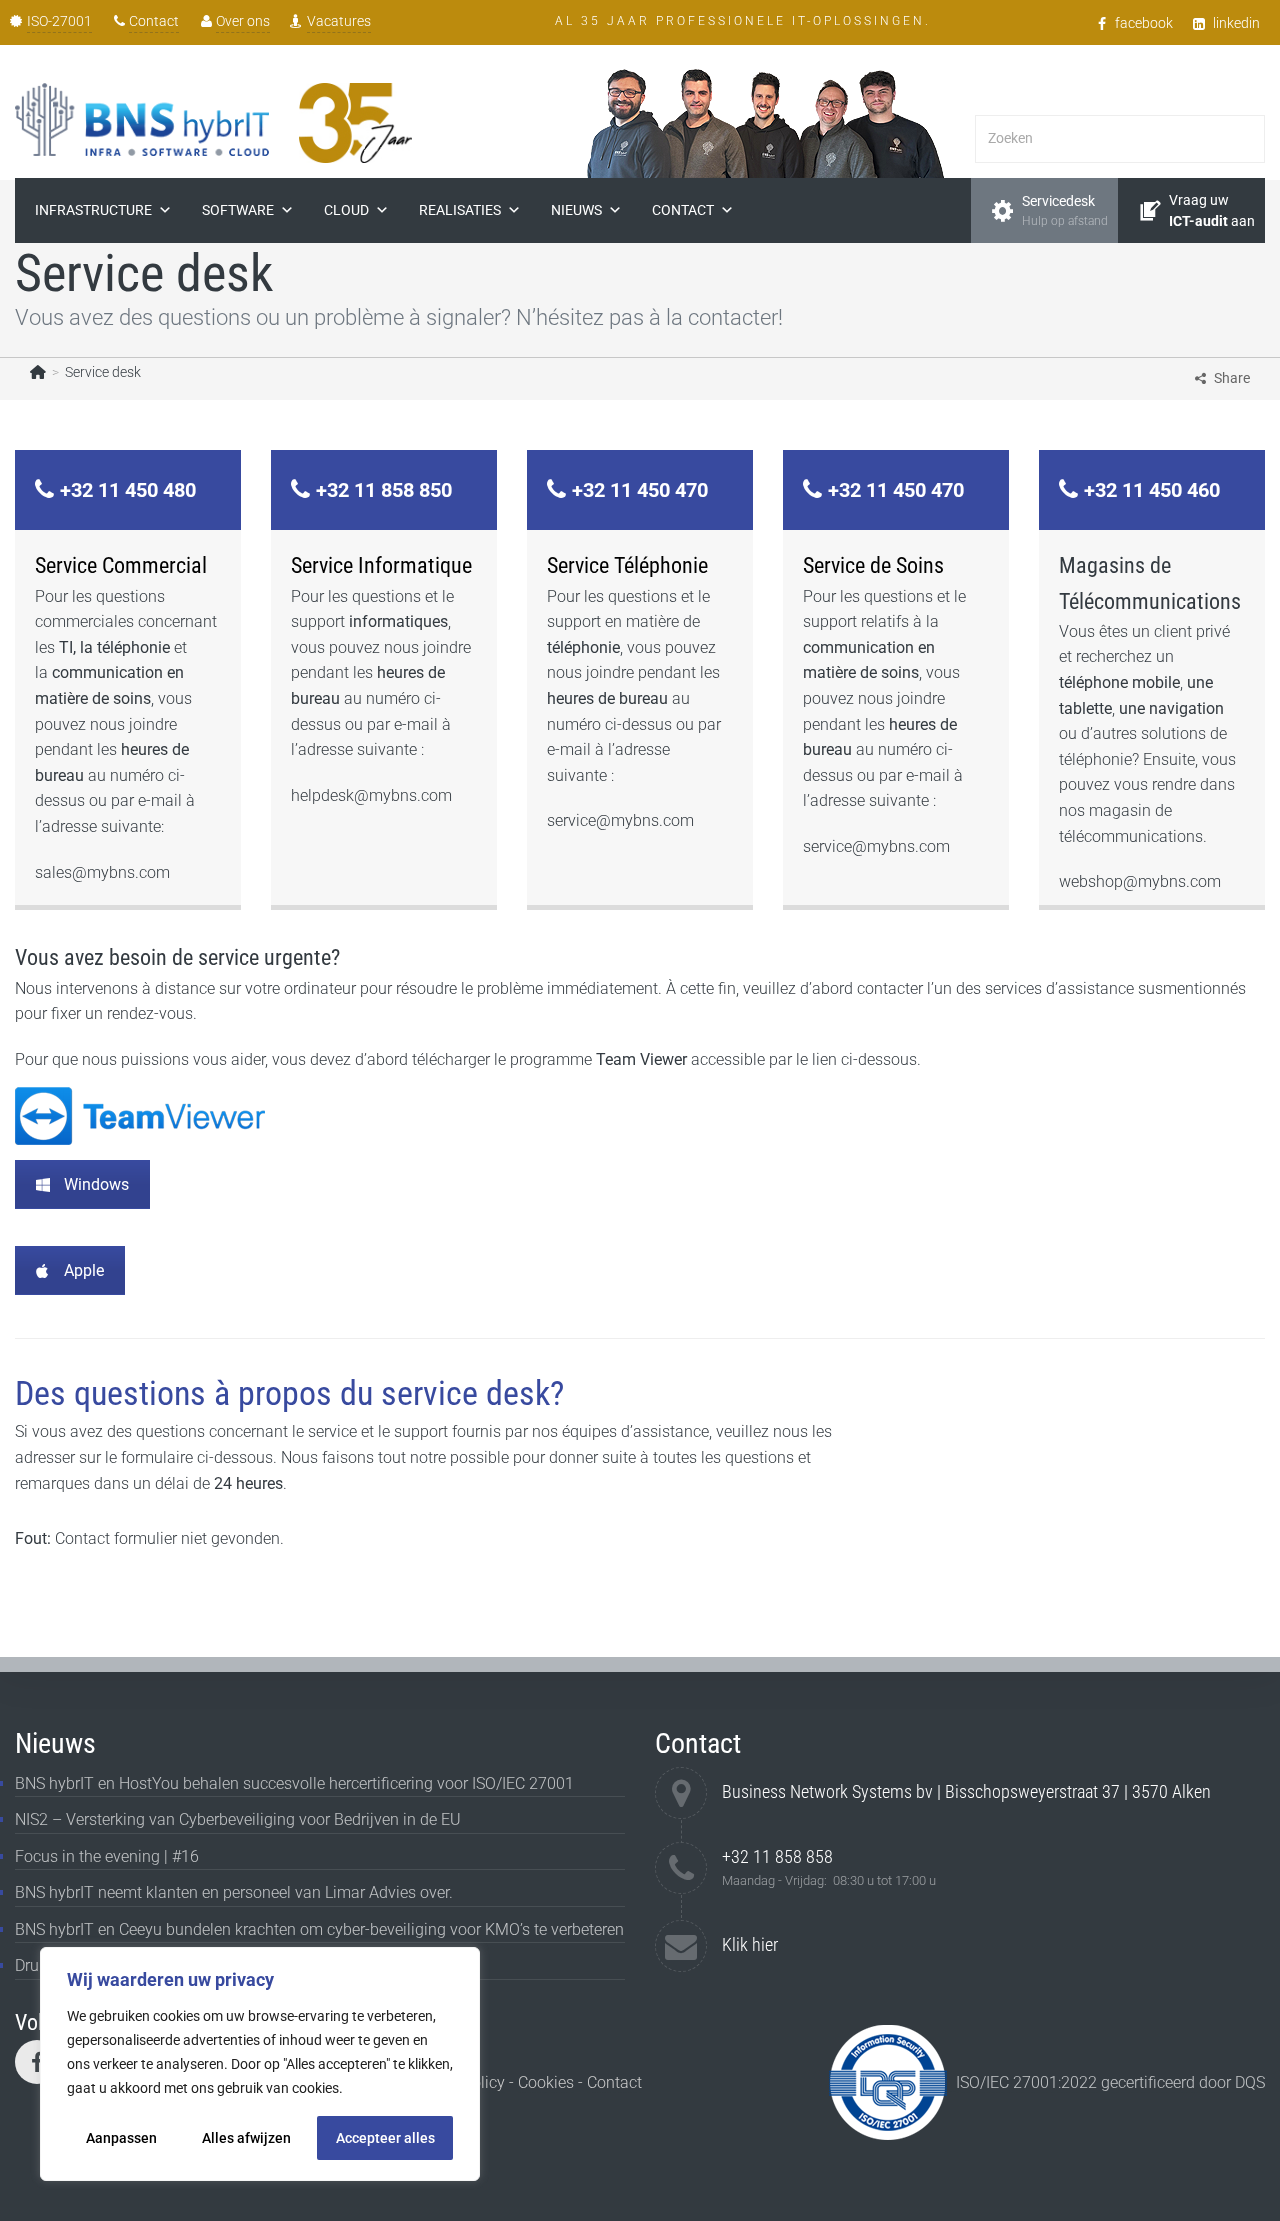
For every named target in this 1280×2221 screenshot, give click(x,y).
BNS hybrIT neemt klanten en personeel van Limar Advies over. (234, 1892)
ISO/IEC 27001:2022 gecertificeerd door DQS (1110, 2082)
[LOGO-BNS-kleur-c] (142, 119)
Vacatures (339, 21)
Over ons (243, 21)
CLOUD (346, 210)
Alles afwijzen (246, 2138)
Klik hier (750, 1944)
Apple (84, 1270)
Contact (154, 21)
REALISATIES (460, 210)
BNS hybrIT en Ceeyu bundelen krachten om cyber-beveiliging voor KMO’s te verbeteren (319, 1929)
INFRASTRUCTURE (93, 210)
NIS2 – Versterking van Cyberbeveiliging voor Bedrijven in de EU (238, 1819)
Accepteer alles (385, 2138)
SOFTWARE (238, 210)
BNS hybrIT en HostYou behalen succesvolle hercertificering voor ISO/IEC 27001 (294, 1783)
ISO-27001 (59, 21)
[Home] (38, 372)
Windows (96, 1184)
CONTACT (683, 210)
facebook (1144, 23)
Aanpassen (121, 2138)
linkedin (1236, 23)
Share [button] (1232, 378)
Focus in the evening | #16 (107, 1856)
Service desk (103, 372)
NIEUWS (576, 210)
